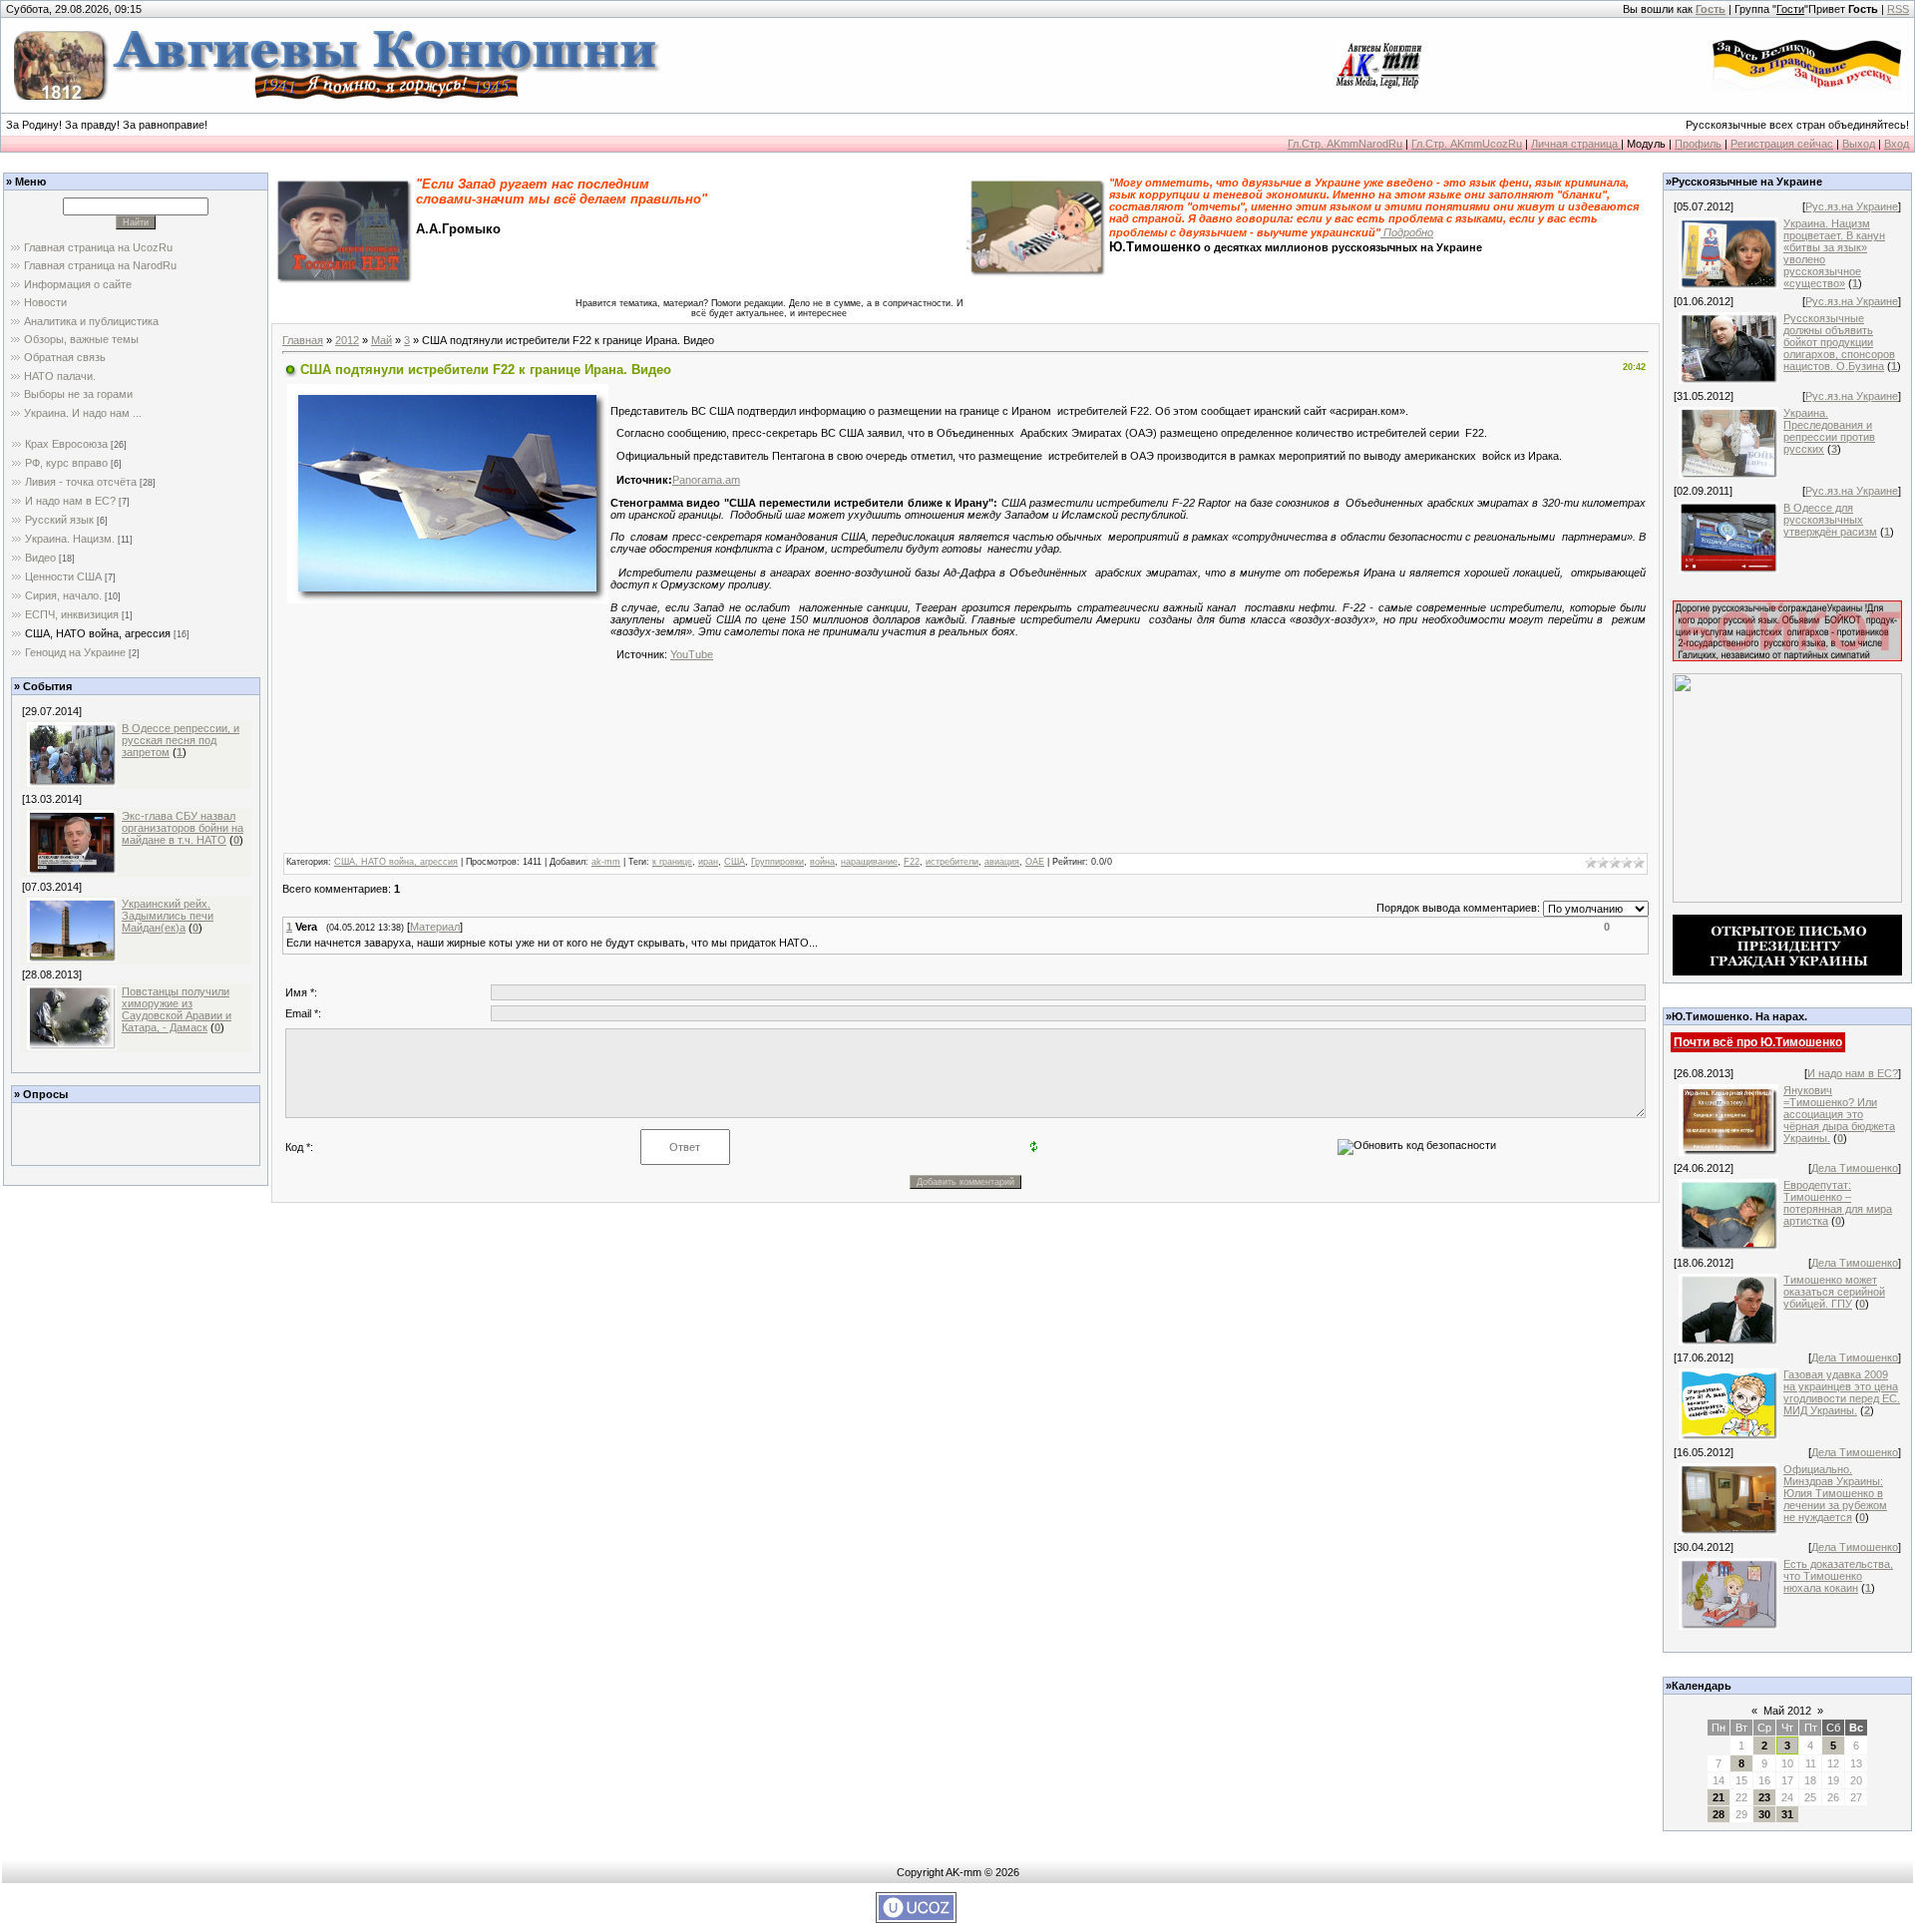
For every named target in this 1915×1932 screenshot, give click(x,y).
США (735, 862)
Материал (435, 927)
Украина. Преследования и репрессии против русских (1829, 431)
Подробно (1407, 232)
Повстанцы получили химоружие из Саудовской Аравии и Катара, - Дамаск (177, 1009)
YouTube (692, 654)
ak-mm (606, 862)
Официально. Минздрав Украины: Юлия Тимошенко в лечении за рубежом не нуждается (1835, 1493)
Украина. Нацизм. (70, 539)
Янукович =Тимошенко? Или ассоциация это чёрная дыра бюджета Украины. (1839, 1114)
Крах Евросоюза (66, 444)
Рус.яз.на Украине (1852, 206)
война (822, 862)
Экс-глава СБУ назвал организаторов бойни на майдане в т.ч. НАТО (183, 828)
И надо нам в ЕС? (70, 501)
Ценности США (63, 577)
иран (708, 862)
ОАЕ (1035, 862)
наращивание (869, 862)
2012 (347, 340)
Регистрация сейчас (1782, 144)
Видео (40, 558)
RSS (1898, 9)
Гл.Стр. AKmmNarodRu (1345, 144)
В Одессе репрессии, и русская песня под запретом (181, 740)
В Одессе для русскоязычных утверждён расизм (1830, 520)
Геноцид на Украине (75, 652)
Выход (1859, 144)
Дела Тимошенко (1855, 1168)
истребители (952, 862)
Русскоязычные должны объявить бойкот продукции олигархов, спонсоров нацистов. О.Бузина (1839, 342)
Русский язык (59, 520)
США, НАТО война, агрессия (98, 633)
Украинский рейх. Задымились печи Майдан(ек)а (168, 916)
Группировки (777, 862)
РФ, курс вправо (66, 463)
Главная (303, 340)
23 (1764, 1797)
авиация (1002, 862)
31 (1787, 1814)
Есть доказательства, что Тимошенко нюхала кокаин (1838, 1576)
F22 (912, 862)
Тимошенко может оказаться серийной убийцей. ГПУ (1834, 1292)
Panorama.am (706, 480)
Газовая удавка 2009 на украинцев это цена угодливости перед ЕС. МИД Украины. (1842, 1392)
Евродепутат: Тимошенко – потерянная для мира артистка (1838, 1203)
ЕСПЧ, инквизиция (72, 614)
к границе (672, 862)
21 (1719, 1797)
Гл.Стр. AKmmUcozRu (1467, 144)
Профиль (1698, 144)
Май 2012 (1787, 1711)
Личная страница (1576, 144)
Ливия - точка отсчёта (81, 482)
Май (382, 340)
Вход (1897, 144)
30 (1764, 1814)
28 (1719, 1814)
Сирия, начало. (63, 595)
